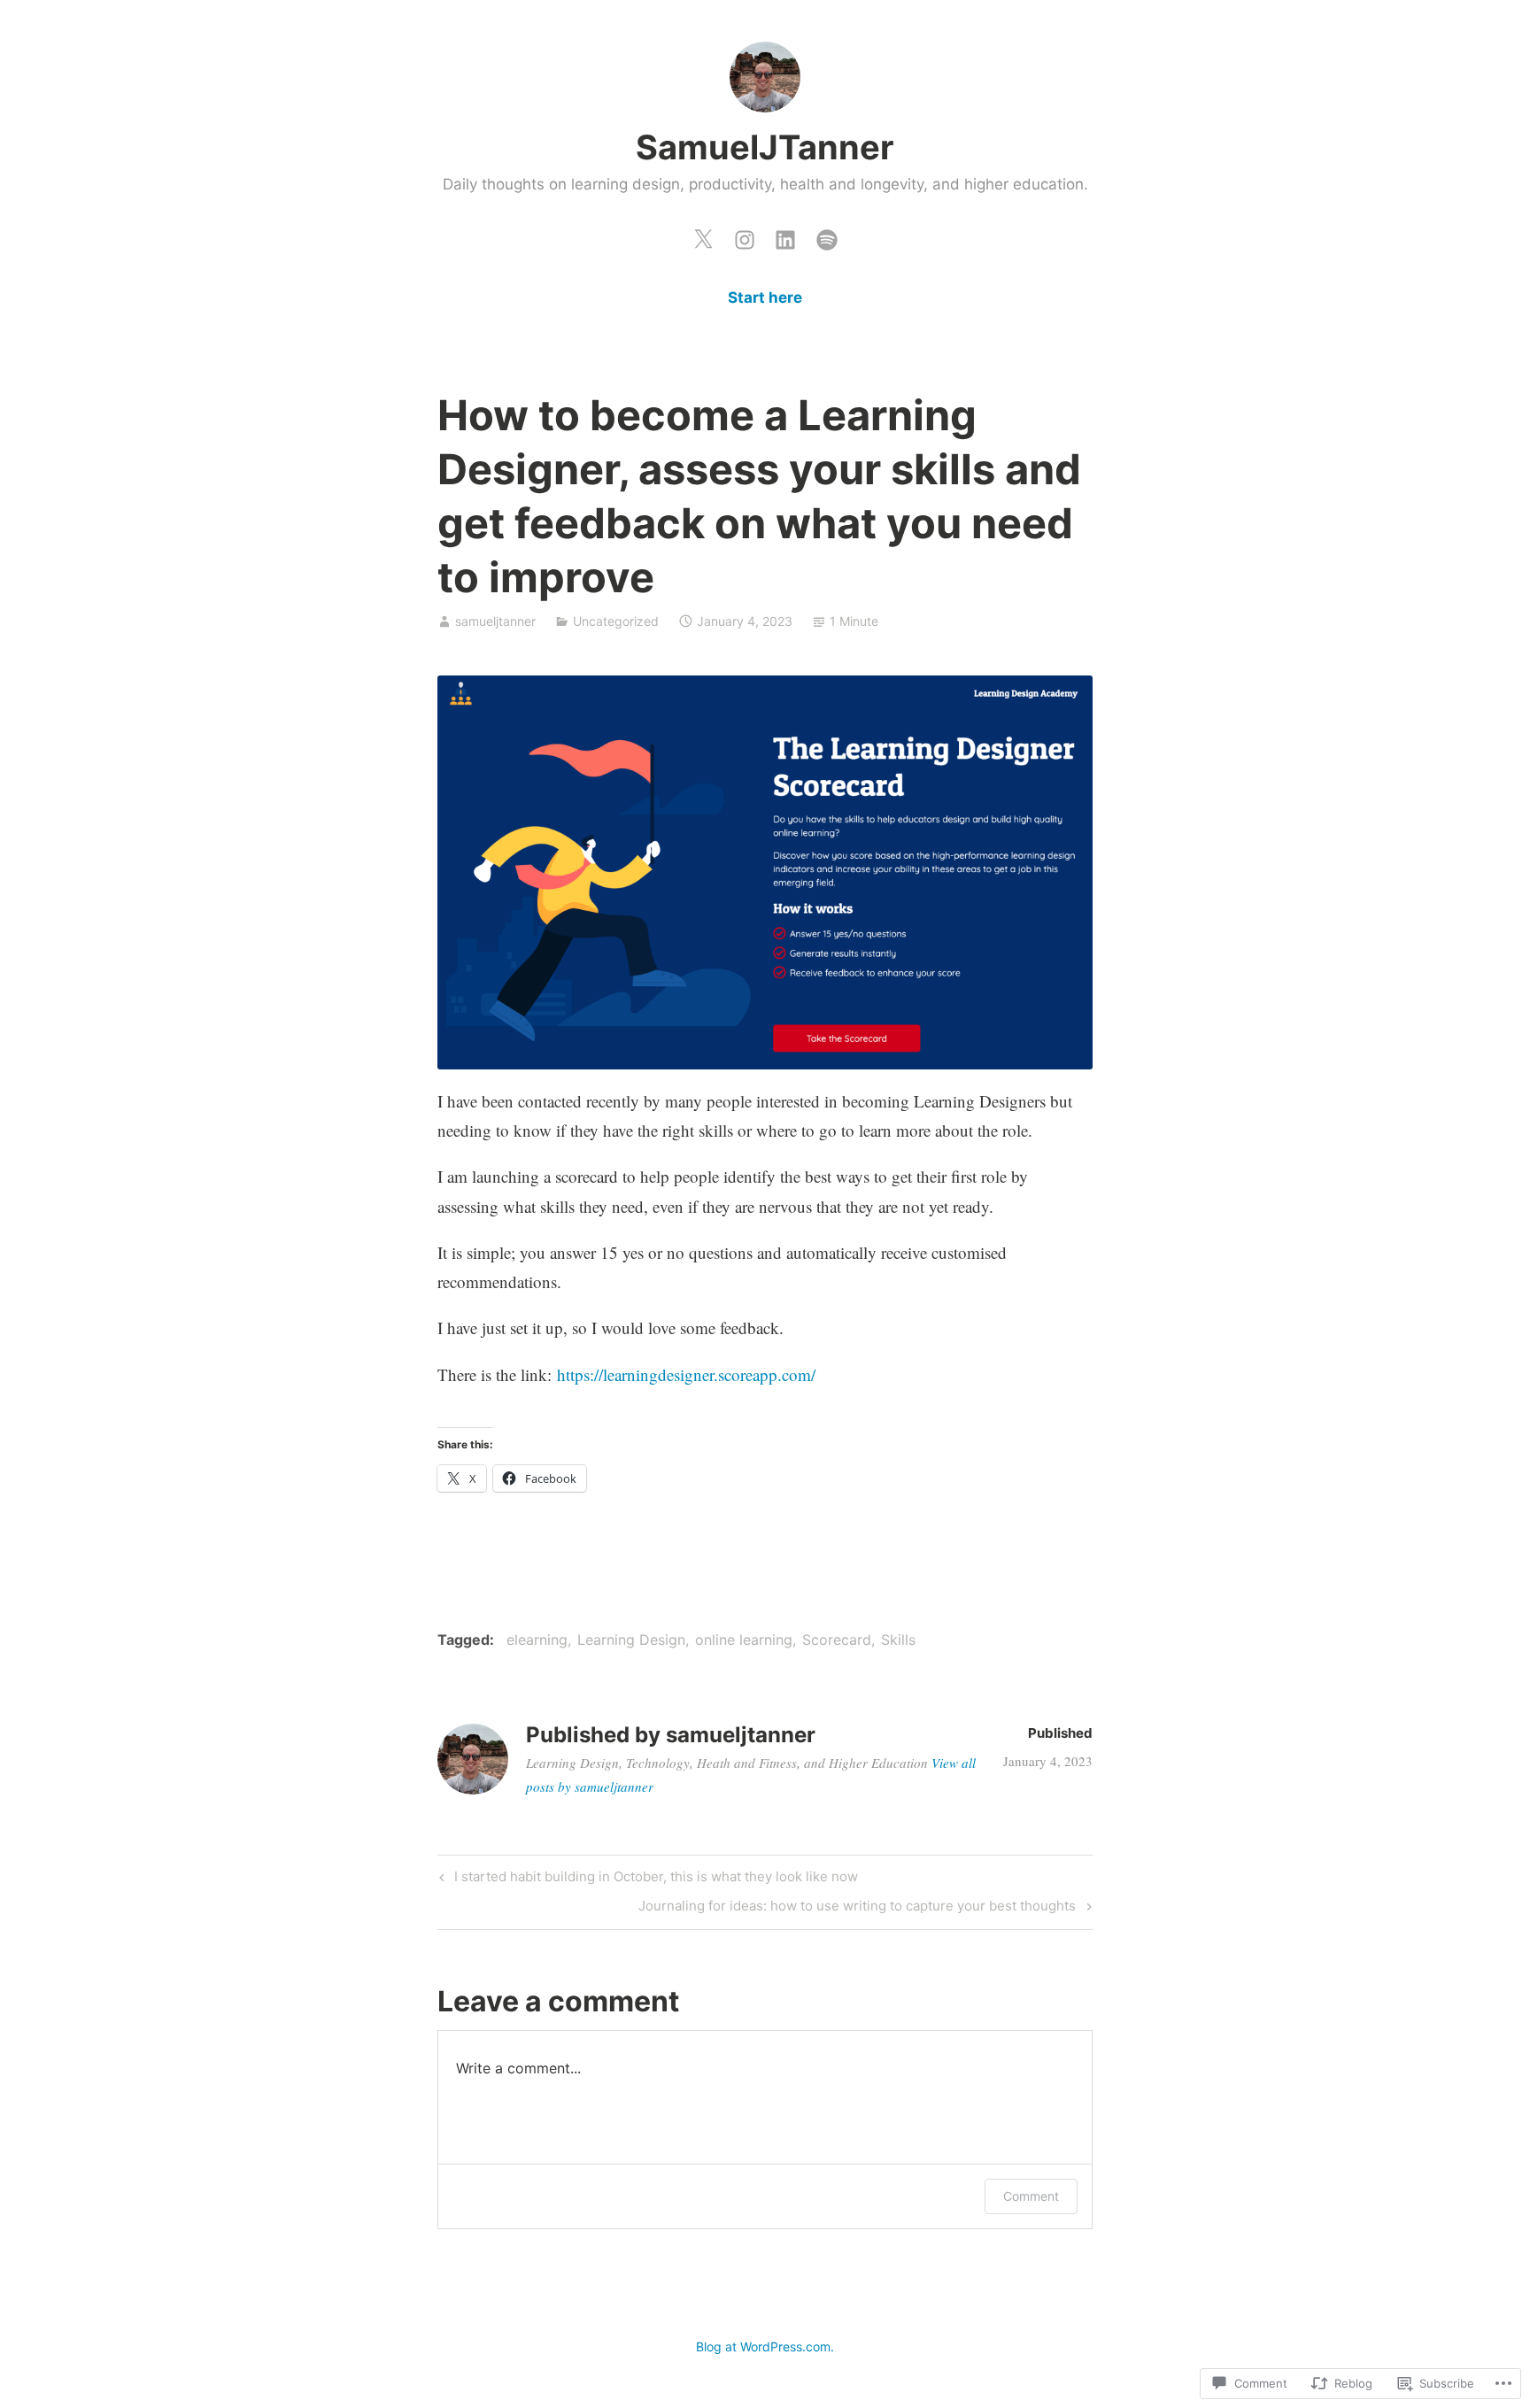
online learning (744, 1640)
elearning (537, 1640)
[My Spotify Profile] (827, 235)
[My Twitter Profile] (703, 235)
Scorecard (837, 1640)
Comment (1031, 2196)
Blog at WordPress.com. (765, 2346)
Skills (898, 1640)
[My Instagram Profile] (745, 235)
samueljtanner (495, 621)
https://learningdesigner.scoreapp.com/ (686, 1374)
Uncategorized (616, 621)
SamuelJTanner (765, 147)
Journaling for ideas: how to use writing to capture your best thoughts (859, 1909)
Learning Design (631, 1640)
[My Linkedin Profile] (785, 235)
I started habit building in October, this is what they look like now (646, 1879)
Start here (765, 297)
